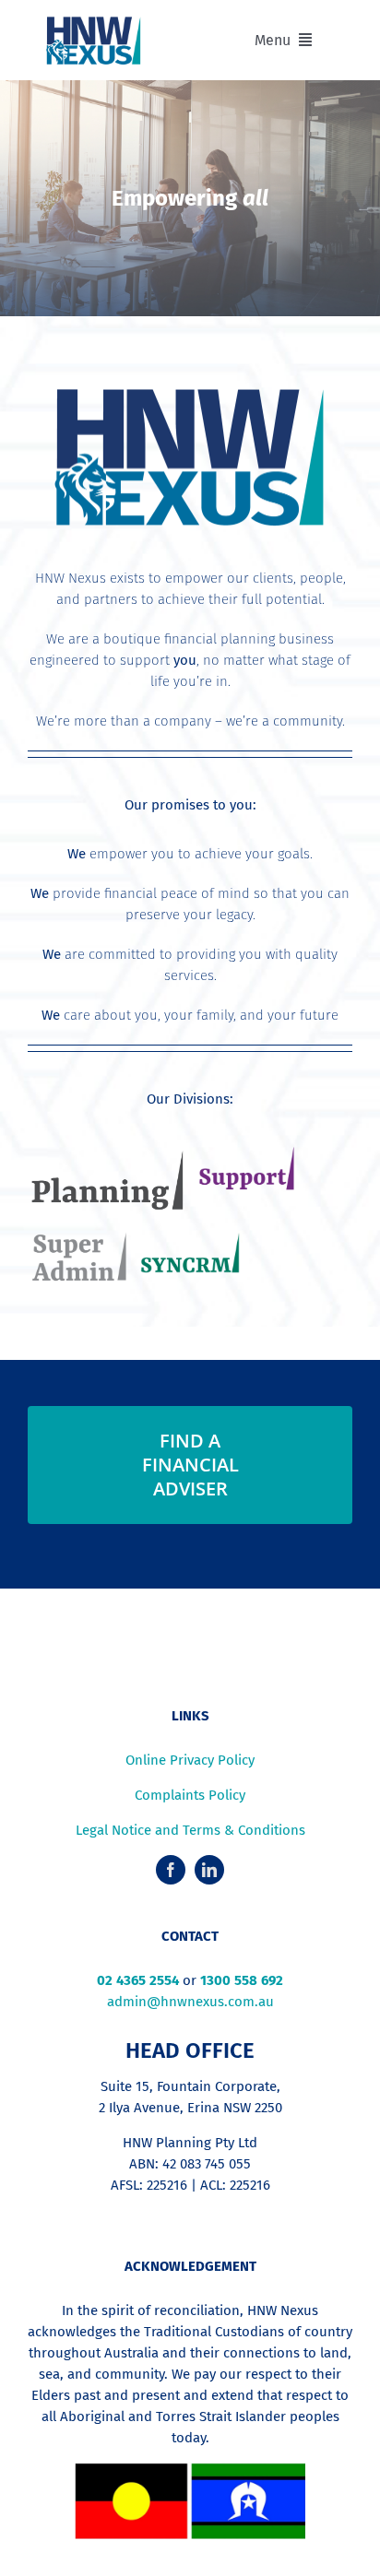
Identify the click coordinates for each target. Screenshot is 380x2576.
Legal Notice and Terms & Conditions (190, 1830)
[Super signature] (77, 1239)
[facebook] (171, 1870)
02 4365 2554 (138, 1980)
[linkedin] (209, 1870)
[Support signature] (246, 1155)
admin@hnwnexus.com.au (190, 2002)
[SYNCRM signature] (190, 1239)
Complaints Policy (190, 1795)
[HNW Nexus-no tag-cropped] (94, 22)
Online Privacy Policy (190, 1760)
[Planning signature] (106, 1155)
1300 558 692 (242, 1980)
